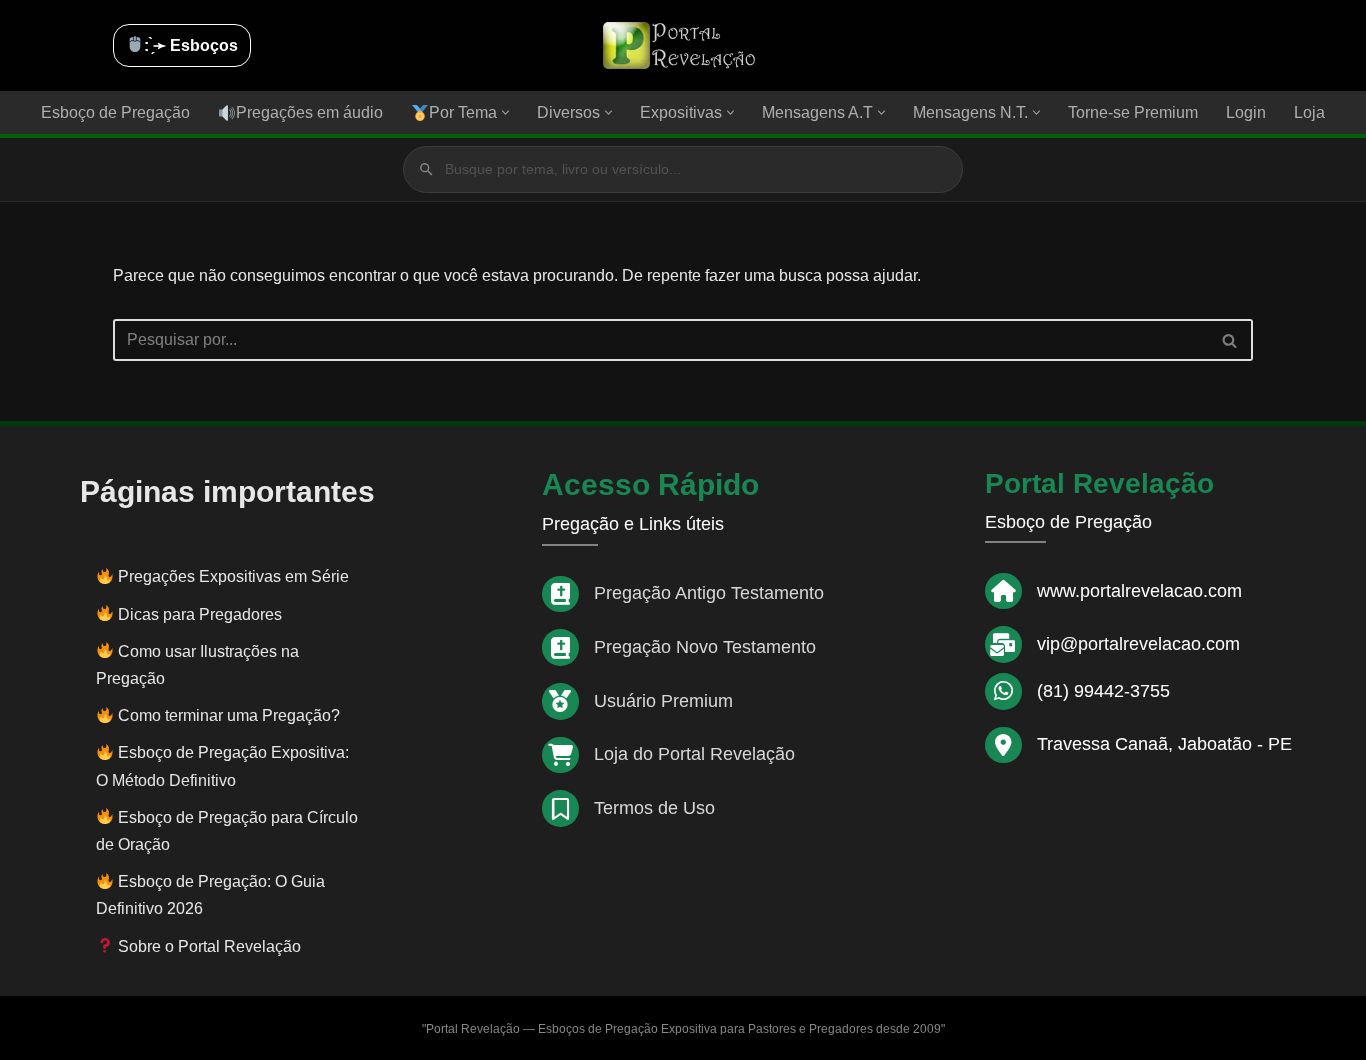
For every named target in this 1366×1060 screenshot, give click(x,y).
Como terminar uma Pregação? (229, 715)
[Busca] (1230, 340)
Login (1246, 112)
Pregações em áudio (309, 112)
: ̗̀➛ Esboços (191, 45)
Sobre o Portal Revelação (207, 946)
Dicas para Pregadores (200, 614)
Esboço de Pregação (115, 112)
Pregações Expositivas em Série (233, 576)
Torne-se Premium (1133, 112)
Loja (1309, 112)
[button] (505, 112)
